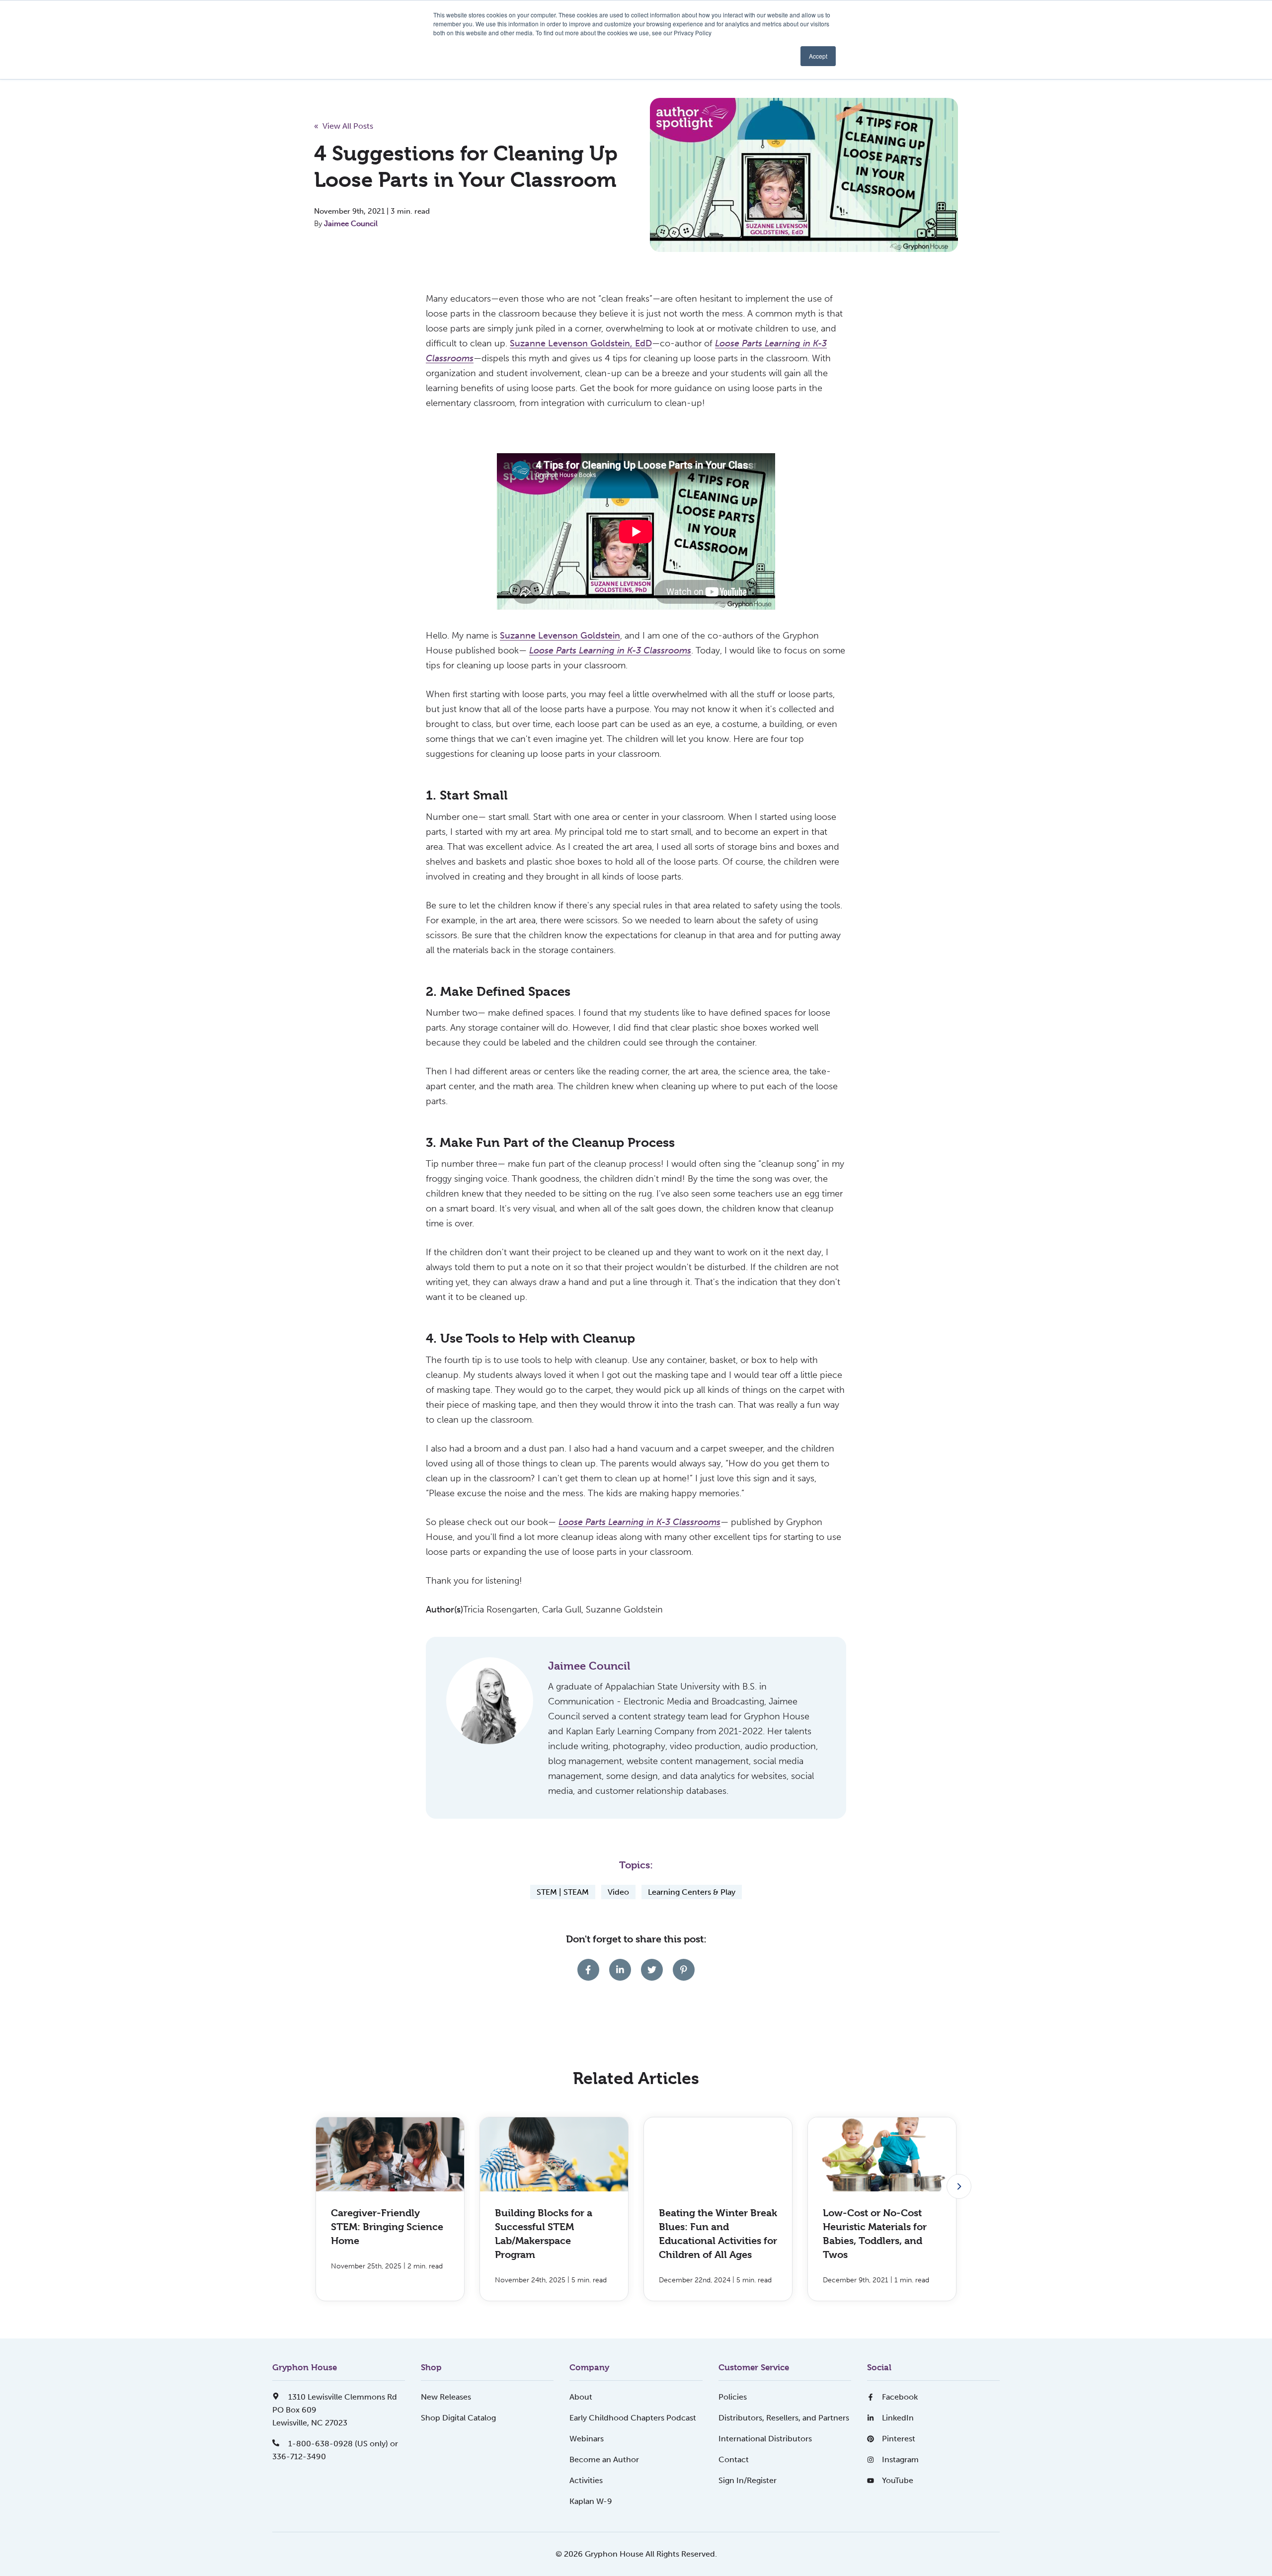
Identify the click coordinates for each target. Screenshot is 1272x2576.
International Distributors (765, 2439)
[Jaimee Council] (490, 1701)
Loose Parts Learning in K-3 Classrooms (639, 1522)
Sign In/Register (748, 2480)
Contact (734, 2459)
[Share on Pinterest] (684, 1970)
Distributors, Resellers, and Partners (784, 2418)
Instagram (900, 2459)
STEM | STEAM (563, 1892)
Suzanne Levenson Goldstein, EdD (581, 343)
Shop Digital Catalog (458, 2418)
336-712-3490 (299, 2456)
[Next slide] (959, 2186)
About (581, 2397)
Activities (586, 2480)
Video (618, 1892)
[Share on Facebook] (588, 1970)
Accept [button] (818, 56)
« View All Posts (344, 126)
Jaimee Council (351, 224)
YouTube (898, 2480)
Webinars (587, 2439)
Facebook (900, 2397)
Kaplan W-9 (591, 2501)
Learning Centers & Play (692, 1892)
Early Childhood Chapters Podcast (633, 2418)
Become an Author (604, 2459)
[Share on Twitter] (652, 1970)
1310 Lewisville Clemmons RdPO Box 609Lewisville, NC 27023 (335, 2410)
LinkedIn (898, 2418)
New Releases (446, 2397)
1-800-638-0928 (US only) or (342, 2444)
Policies (733, 2397)
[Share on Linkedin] (620, 1970)
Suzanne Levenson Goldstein (560, 636)
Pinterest (899, 2439)
